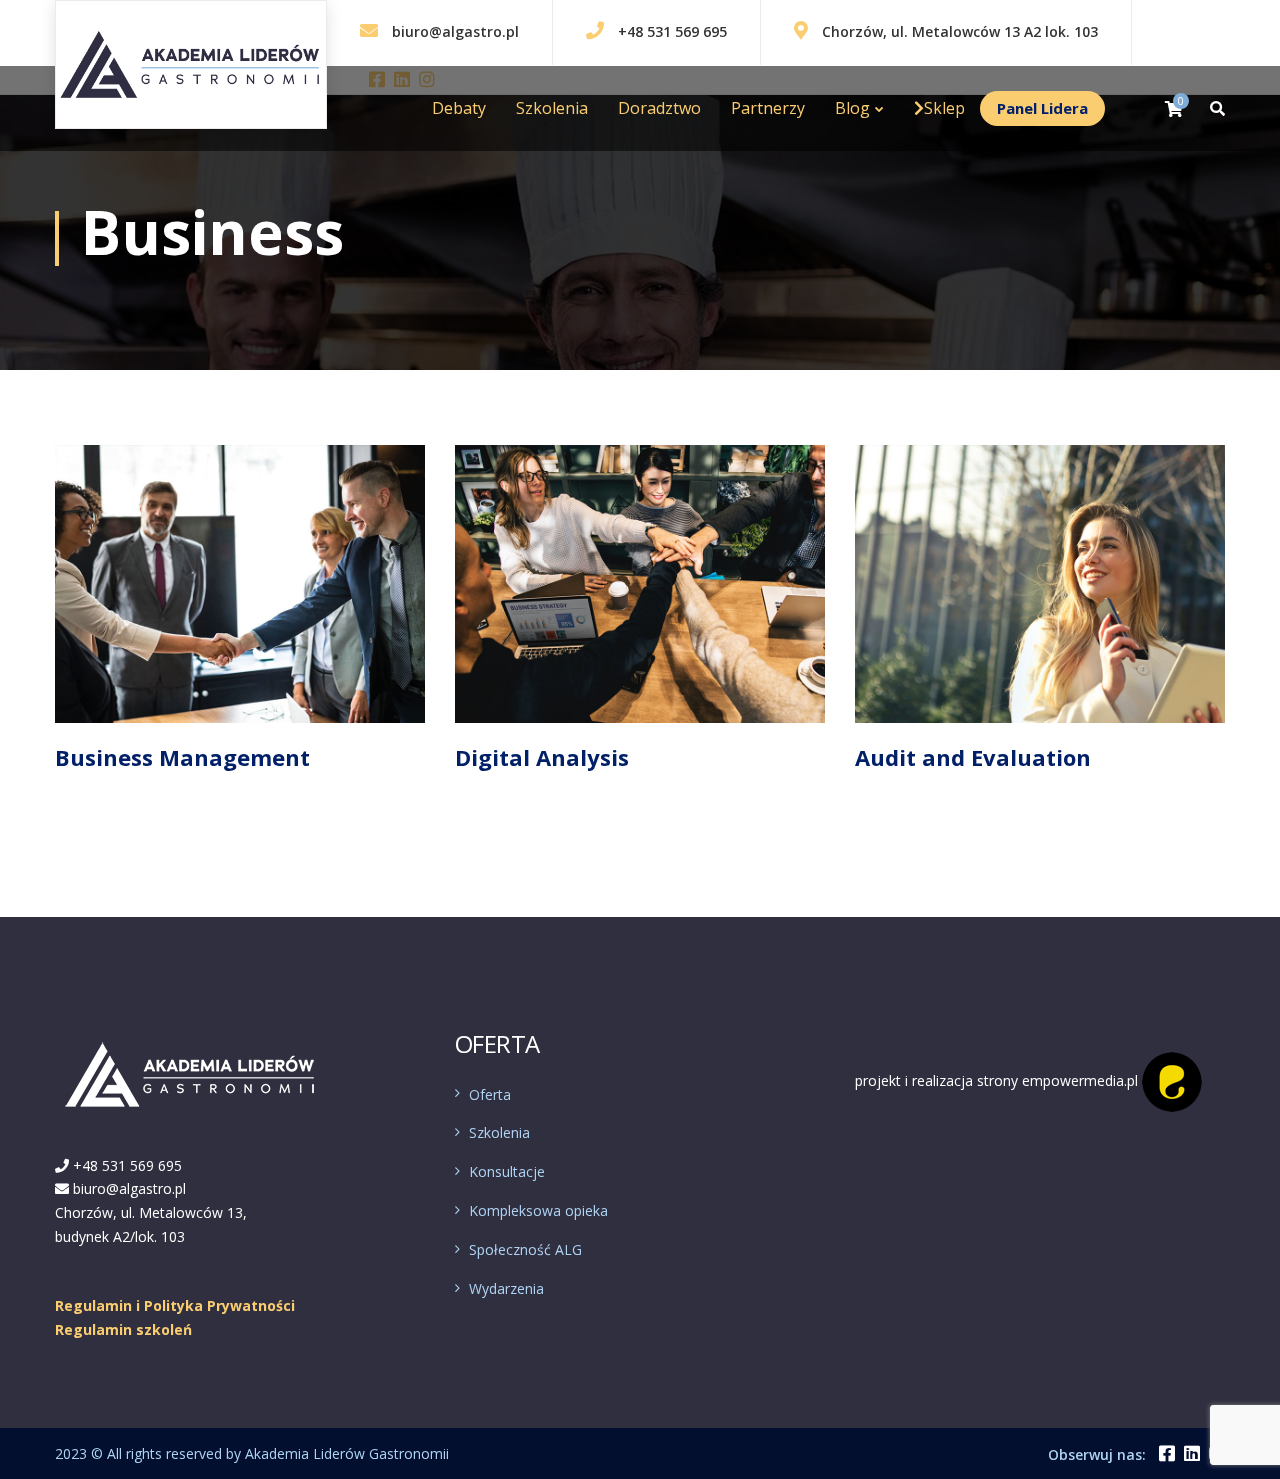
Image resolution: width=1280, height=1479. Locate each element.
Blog (852, 108)
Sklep (944, 108)
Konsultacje (507, 1171)
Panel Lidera (1042, 108)
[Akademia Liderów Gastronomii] (124, 44)
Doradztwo (659, 108)
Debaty (459, 108)
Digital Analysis (542, 757)
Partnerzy (768, 108)
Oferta (490, 1094)
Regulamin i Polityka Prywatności (175, 1305)
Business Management (182, 757)
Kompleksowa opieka (538, 1210)
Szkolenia (552, 108)
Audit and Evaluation (973, 757)
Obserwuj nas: (1097, 1454)
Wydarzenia (506, 1288)
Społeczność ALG (525, 1249)
